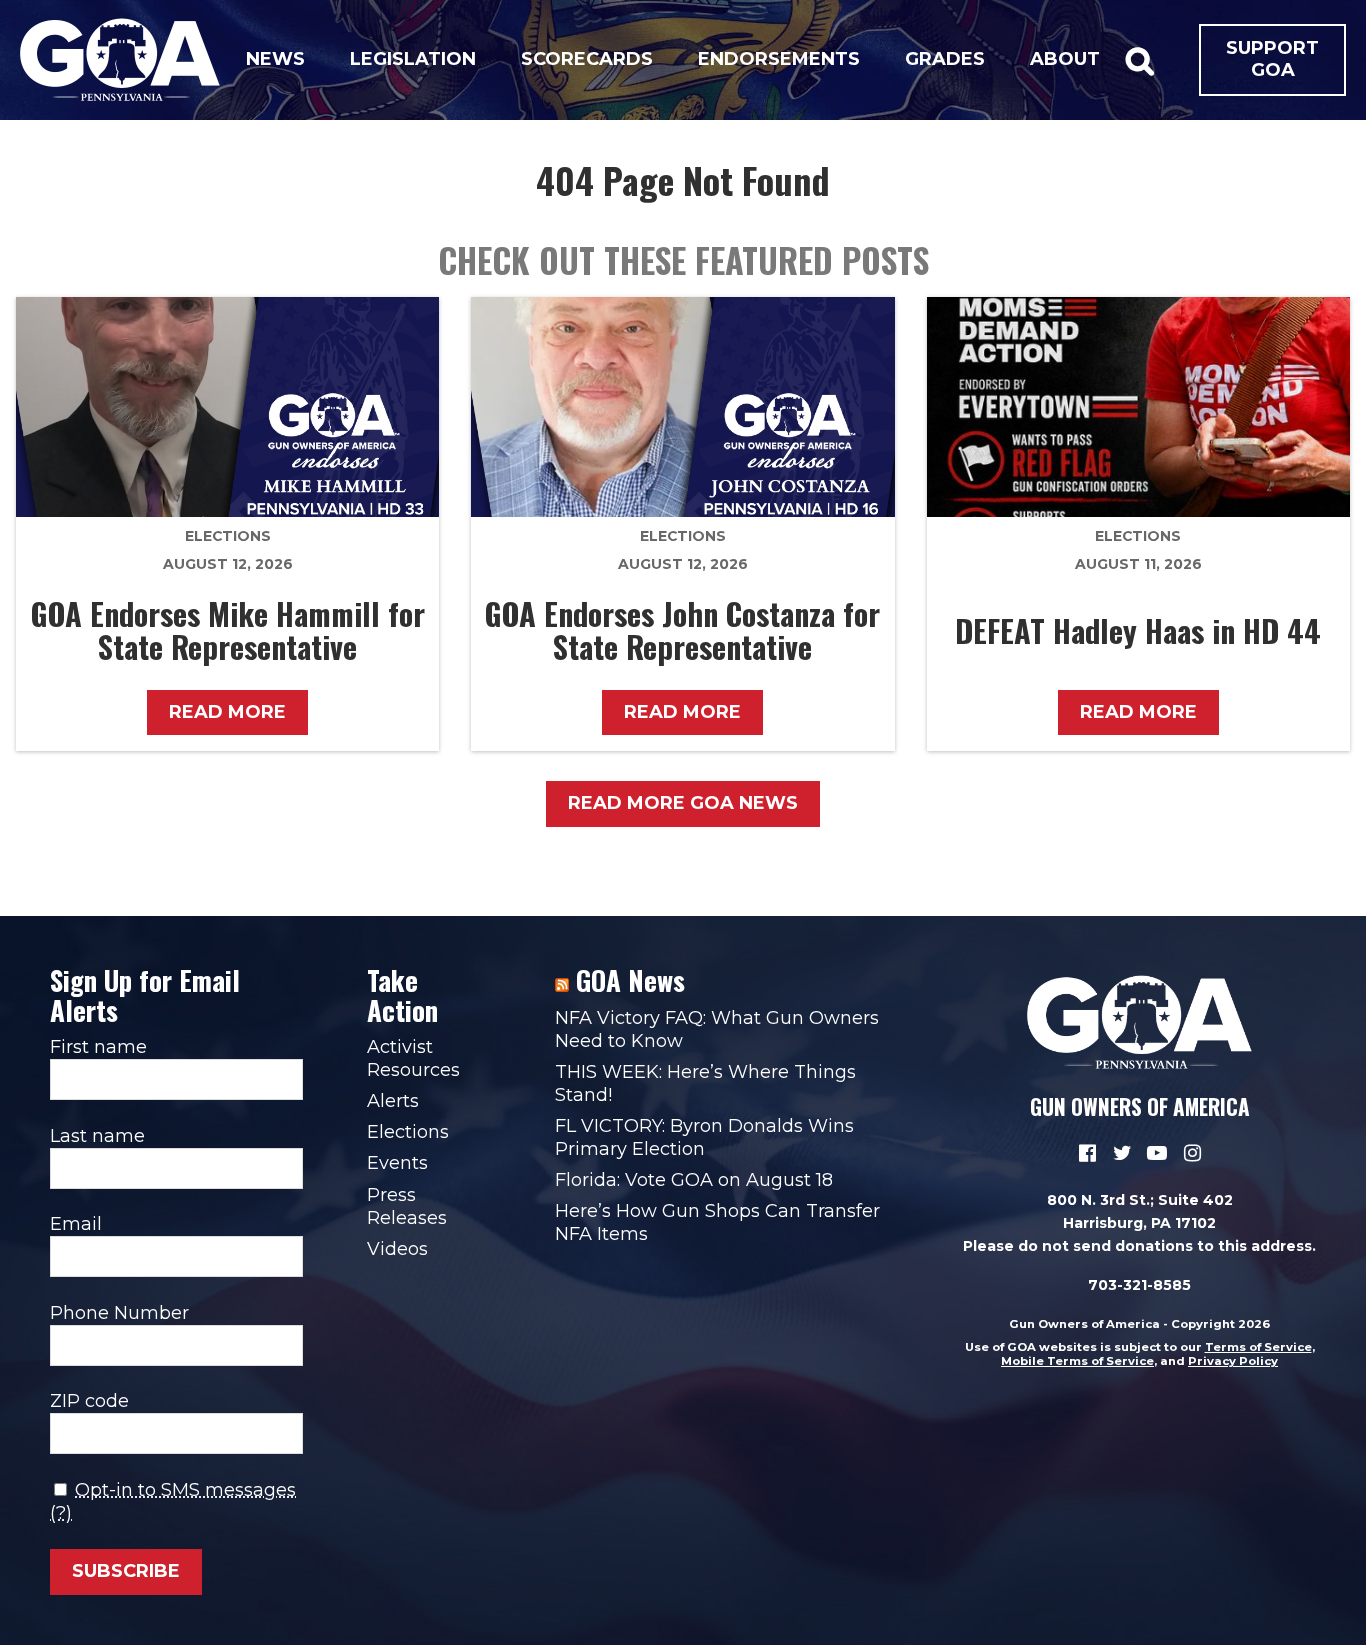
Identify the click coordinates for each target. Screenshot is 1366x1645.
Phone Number (119, 1313)
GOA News (630, 980)
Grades (945, 59)
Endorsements (779, 59)
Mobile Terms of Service (1077, 1361)
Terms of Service (1258, 1347)
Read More (227, 712)
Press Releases (407, 1206)
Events (397, 1163)
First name (98, 1047)
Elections (228, 536)
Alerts (393, 1101)
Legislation (413, 59)
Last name (97, 1136)
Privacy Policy (1233, 1361)
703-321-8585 (1139, 1285)
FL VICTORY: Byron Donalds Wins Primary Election (704, 1137)
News (275, 59)
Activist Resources (413, 1058)
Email (76, 1224)
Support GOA (1272, 59)
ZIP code (89, 1401)
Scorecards (587, 59)
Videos (397, 1249)
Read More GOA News (683, 803)
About (1065, 59)
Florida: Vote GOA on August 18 (694, 1180)
